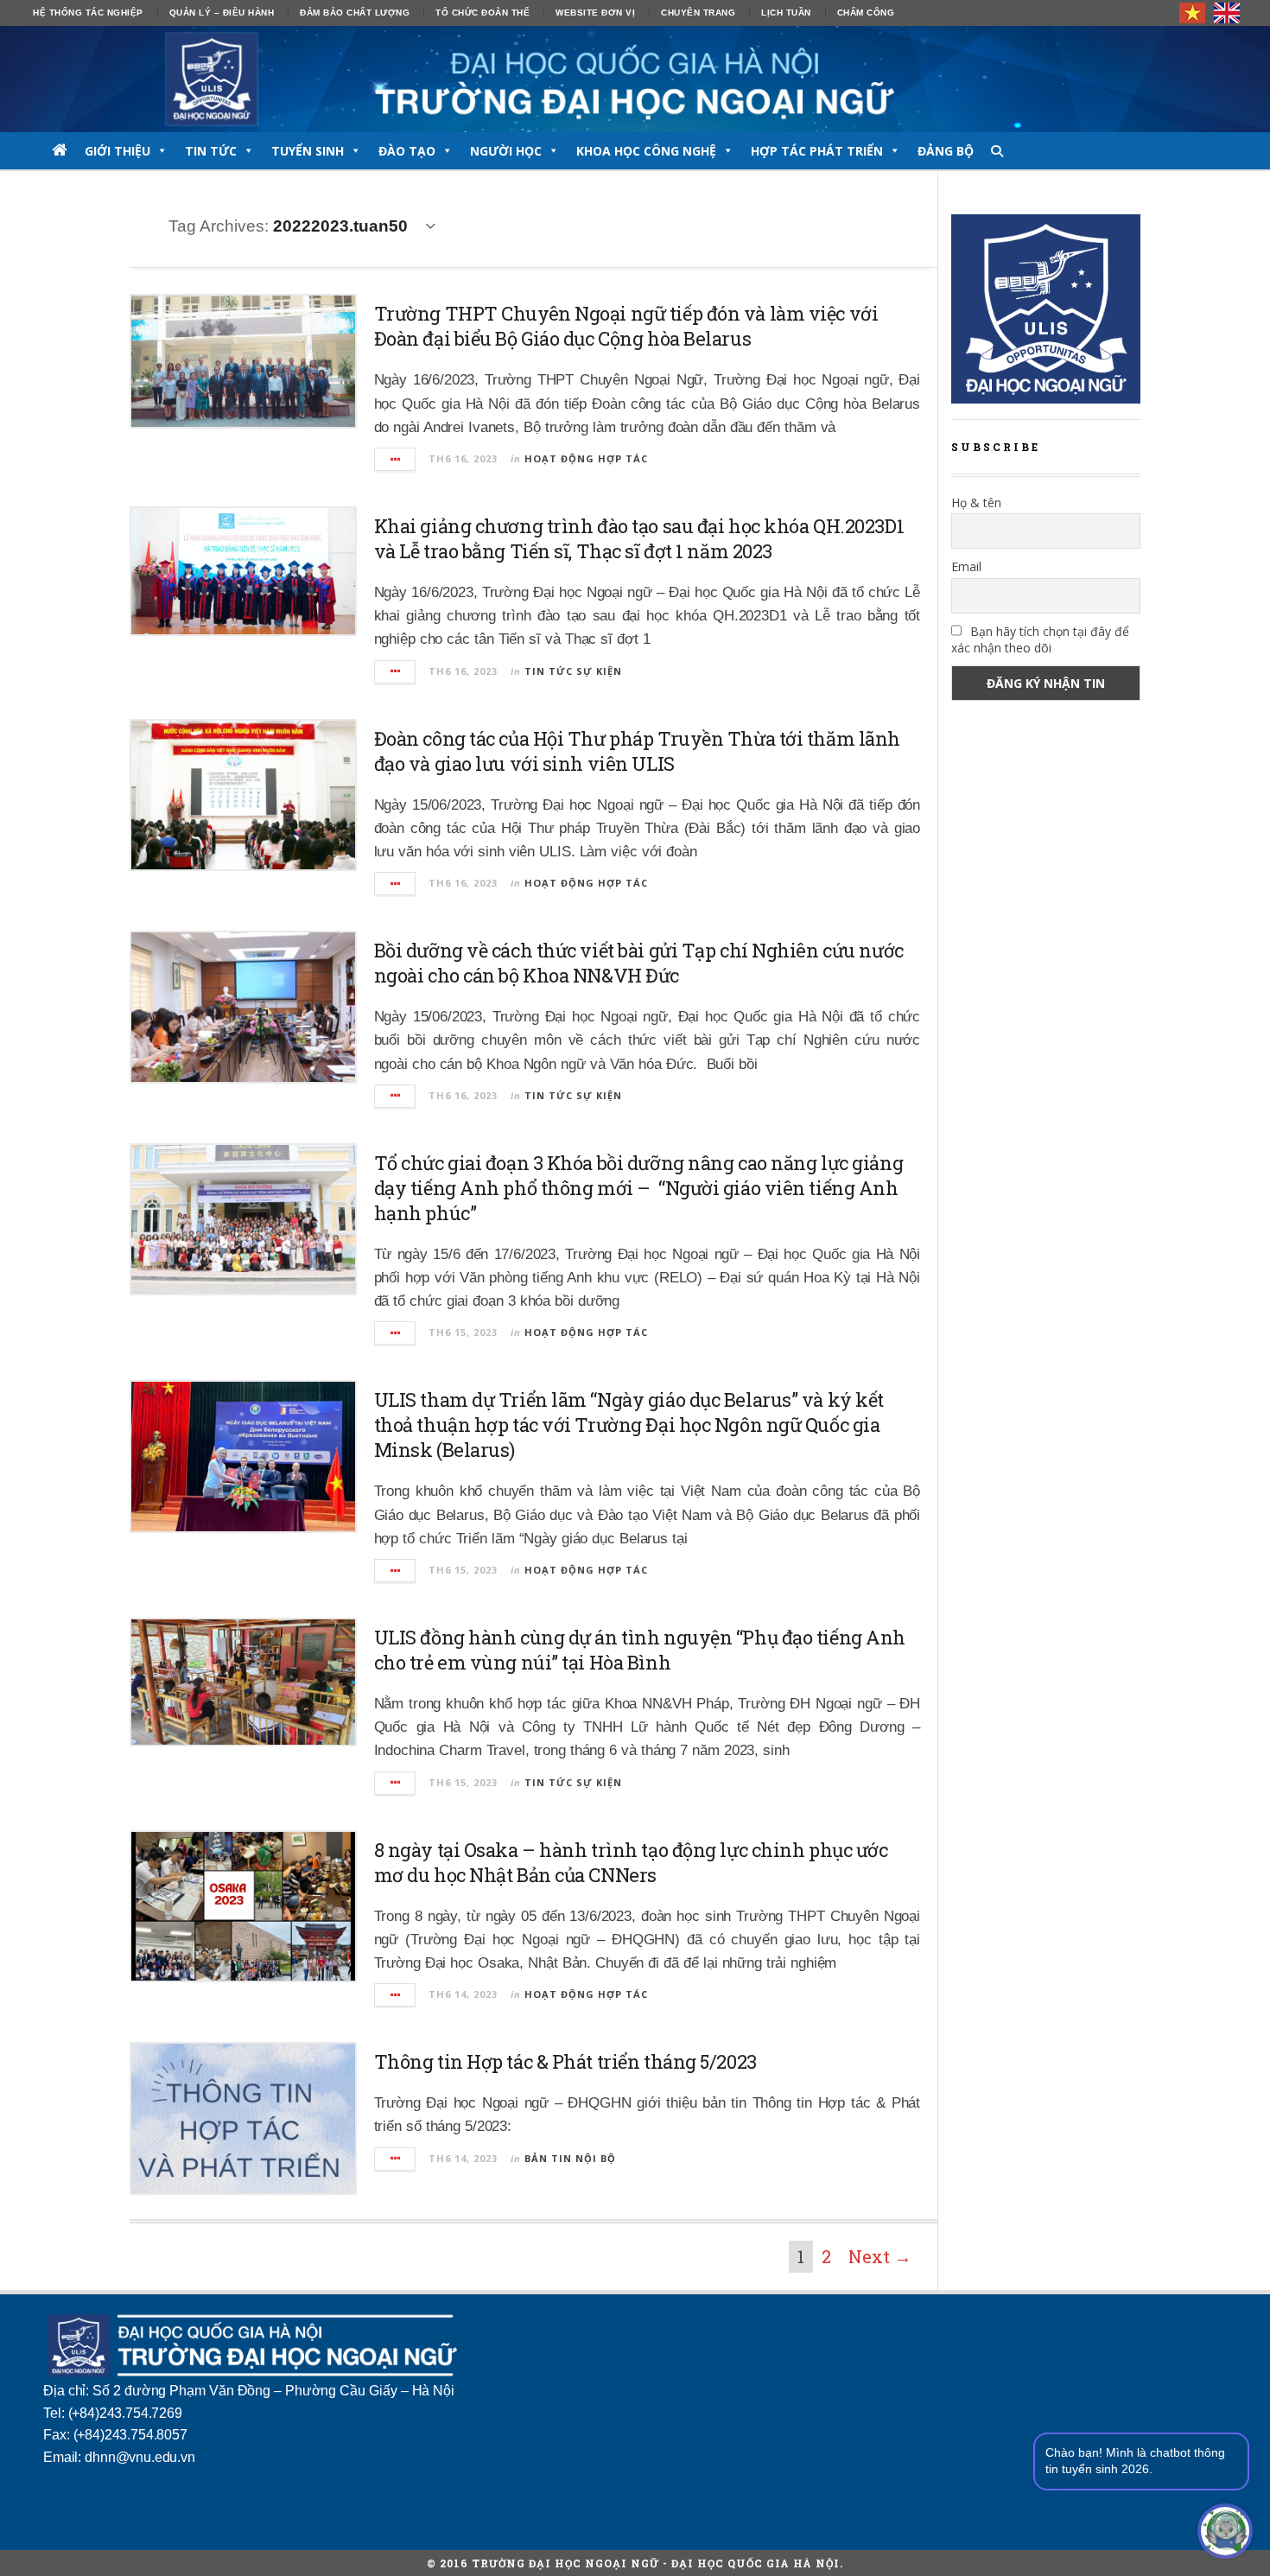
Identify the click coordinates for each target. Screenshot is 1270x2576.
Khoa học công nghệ (646, 151)
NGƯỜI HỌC (506, 151)
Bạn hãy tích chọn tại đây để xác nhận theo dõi (1040, 639)
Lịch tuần (786, 13)
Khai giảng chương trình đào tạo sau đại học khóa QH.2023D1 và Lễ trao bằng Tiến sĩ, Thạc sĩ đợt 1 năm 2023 (639, 538)
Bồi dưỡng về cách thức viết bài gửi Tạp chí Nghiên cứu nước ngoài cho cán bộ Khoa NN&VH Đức (639, 963)
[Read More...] (396, 459)
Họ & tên (976, 502)
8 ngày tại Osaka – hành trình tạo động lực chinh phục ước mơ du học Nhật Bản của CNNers (631, 1862)
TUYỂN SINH (308, 151)
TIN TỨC (211, 151)
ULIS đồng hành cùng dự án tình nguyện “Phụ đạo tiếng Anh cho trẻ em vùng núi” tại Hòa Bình (640, 1650)
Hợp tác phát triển (817, 151)
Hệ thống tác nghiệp (88, 13)
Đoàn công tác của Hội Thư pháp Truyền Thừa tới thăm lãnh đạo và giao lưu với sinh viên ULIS (637, 751)
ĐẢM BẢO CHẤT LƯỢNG (355, 13)
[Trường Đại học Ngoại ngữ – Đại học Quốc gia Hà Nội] (635, 79)
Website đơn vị (595, 13)
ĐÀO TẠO (407, 151)
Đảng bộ (946, 151)
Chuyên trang (698, 13)
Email (966, 566)
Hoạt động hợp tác (586, 458)
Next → (880, 2256)
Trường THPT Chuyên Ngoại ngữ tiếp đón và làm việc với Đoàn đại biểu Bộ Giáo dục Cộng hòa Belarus (626, 326)
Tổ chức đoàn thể (483, 13)
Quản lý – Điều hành (222, 13)
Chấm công (866, 13)
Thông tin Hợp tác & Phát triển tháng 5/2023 (565, 2061)
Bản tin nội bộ (570, 2158)
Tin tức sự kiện (573, 671)
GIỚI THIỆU (117, 151)
